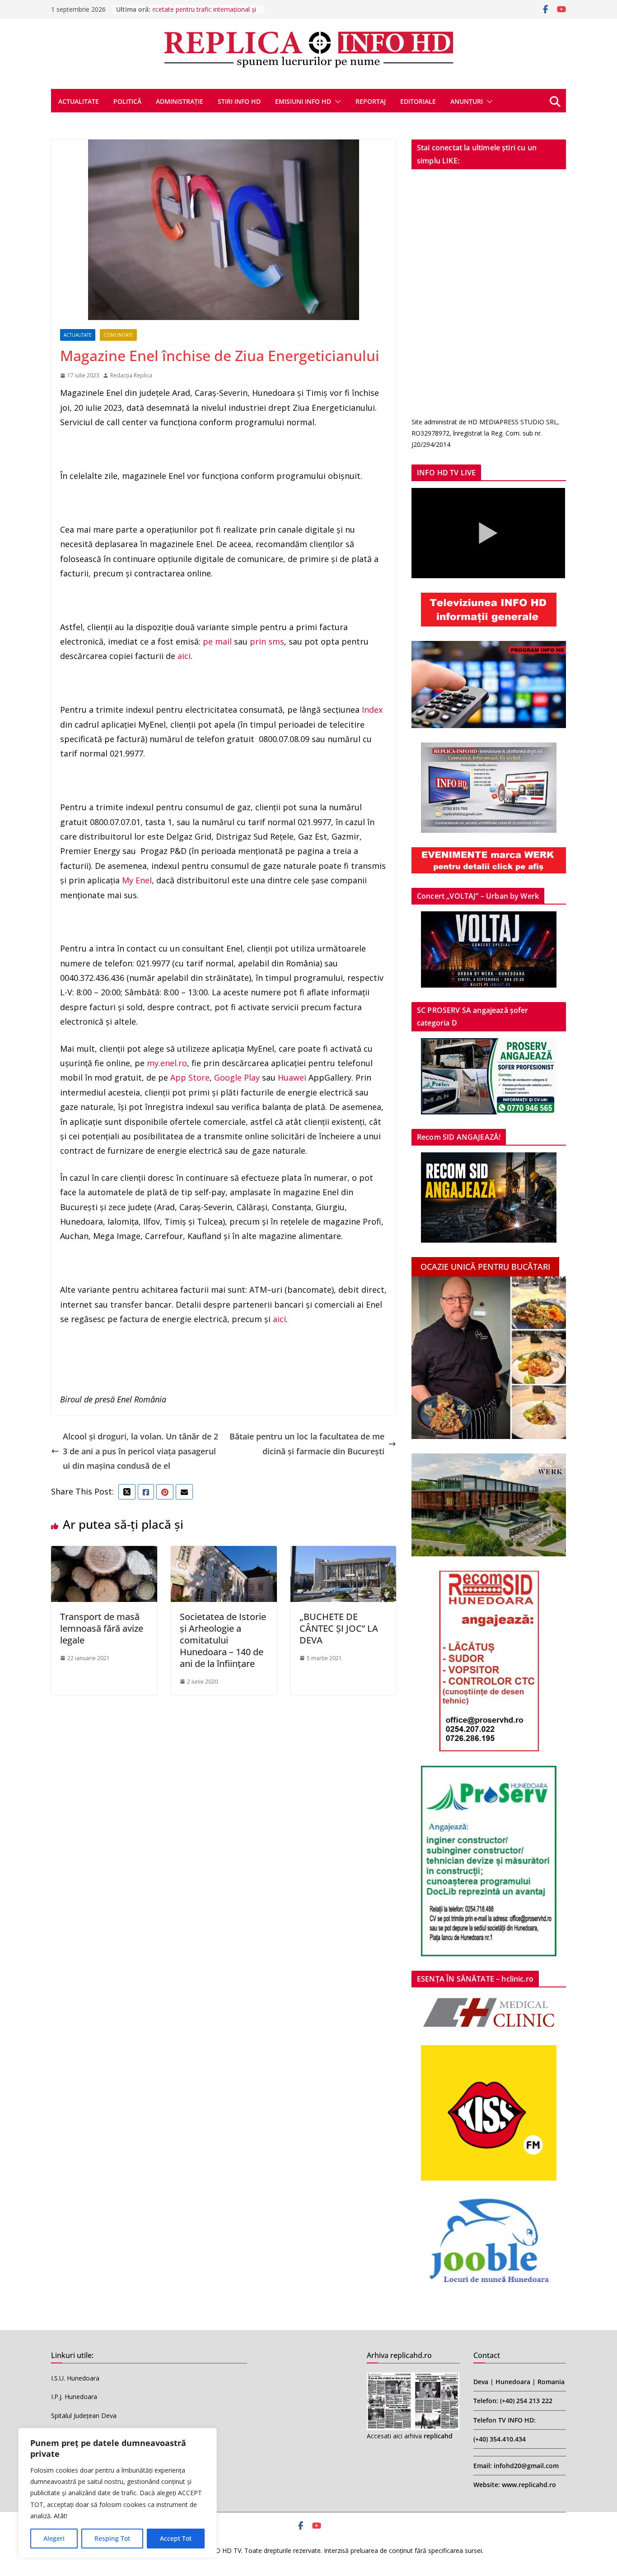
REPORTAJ (371, 101)
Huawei (292, 1077)
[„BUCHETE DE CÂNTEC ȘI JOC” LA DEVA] (344, 1553)
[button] (336, 102)
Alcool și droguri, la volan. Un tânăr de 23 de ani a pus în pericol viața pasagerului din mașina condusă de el (140, 1451)
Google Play (237, 1077)
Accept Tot (176, 2538)
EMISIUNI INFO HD (303, 101)
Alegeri (54, 2538)
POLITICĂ (127, 101)
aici (184, 656)
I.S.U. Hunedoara (75, 2378)
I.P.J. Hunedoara (74, 2397)
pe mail (217, 641)
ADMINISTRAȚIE (180, 101)
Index (372, 710)
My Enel (137, 880)
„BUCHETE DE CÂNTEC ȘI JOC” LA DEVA (339, 1628)
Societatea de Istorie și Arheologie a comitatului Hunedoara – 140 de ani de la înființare (223, 1640)
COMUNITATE (118, 335)
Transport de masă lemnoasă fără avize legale (102, 1628)
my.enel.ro (167, 1063)
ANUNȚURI (467, 101)
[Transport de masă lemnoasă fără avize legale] (104, 1553)
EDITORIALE (418, 101)
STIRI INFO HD (239, 101)
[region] (117, 2493)
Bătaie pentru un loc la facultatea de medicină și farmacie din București (307, 1443)
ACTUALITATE (79, 101)
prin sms (267, 641)
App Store (190, 1077)
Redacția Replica (131, 375)
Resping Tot (112, 2538)
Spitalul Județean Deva (84, 2416)
